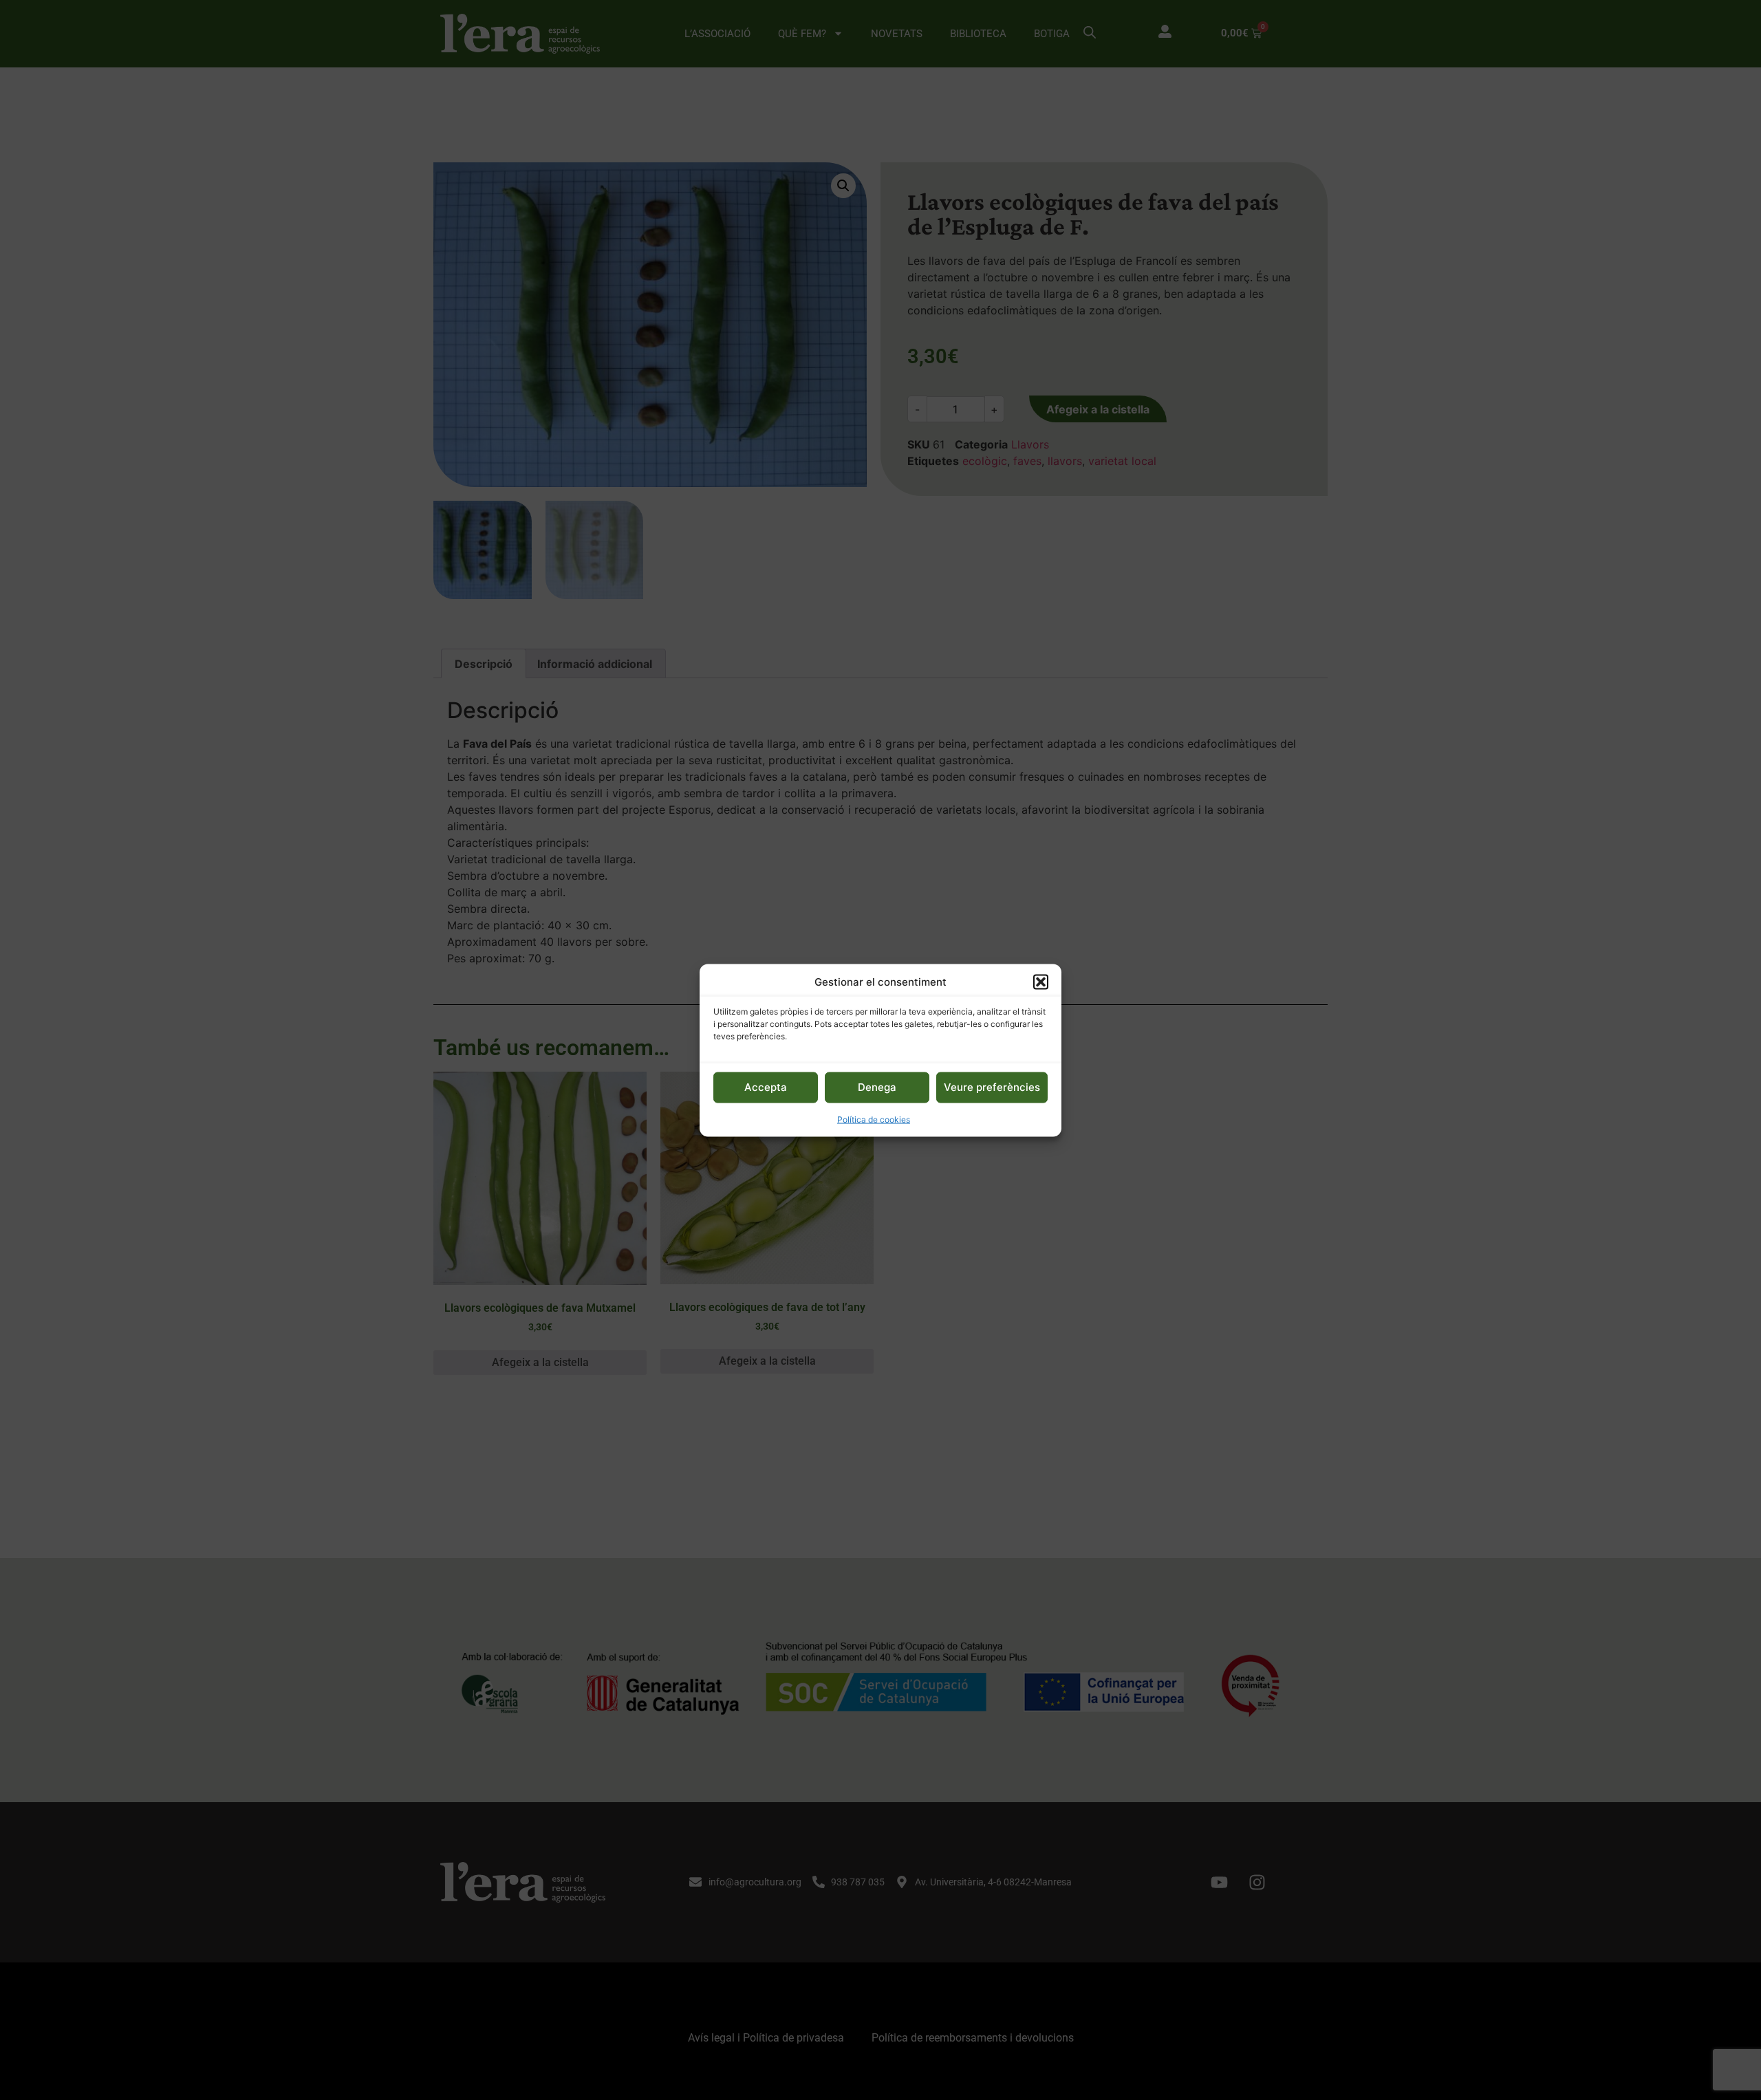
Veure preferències (992, 1086)
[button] (1041, 982)
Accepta (766, 1086)
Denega (877, 1086)
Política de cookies (874, 1119)
